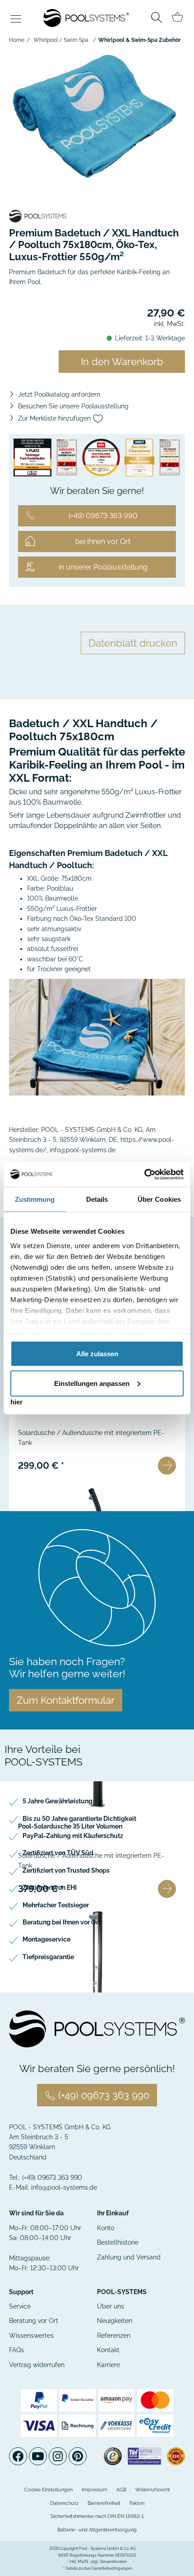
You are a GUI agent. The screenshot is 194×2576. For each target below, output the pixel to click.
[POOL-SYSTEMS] (97, 216)
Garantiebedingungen (112, 2568)
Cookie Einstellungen (48, 2490)
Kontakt (108, 2350)
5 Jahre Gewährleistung (58, 1801)
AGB (121, 2490)
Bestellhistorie (118, 2242)
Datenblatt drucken (133, 643)
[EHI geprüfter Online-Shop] (176, 2456)
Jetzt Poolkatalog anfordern (59, 394)
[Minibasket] (177, 17)
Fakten (137, 2503)
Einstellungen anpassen (92, 1383)
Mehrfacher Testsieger (56, 1905)
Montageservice (46, 1939)
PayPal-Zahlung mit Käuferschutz (73, 1836)
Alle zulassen (97, 1354)
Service (20, 2306)
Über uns (111, 2306)
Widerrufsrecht (153, 2490)
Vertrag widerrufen (37, 2365)
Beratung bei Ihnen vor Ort (62, 1922)
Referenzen (114, 2336)
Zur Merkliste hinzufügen (55, 418)
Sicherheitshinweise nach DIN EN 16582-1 (97, 2516)
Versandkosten (113, 2562)
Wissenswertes (31, 2336)
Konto (106, 2228)
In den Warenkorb (122, 362)
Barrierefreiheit (104, 2503)
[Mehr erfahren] (167, 1466)
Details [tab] (97, 1199)
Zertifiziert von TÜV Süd (58, 1853)
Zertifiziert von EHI (50, 1888)
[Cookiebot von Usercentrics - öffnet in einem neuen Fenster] (144, 1174)
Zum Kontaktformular (66, 1700)
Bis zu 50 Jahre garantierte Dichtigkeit (79, 1819)
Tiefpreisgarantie (48, 1957)
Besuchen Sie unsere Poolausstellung (73, 406)
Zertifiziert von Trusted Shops (66, 1870)
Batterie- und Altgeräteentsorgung (97, 2530)
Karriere (109, 2365)
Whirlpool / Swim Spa (61, 40)
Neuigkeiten (115, 2321)
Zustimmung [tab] (35, 1199)
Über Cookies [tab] (159, 1199)
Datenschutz (64, 2503)
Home (17, 40)
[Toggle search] (157, 19)
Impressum (95, 2490)
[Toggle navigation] (16, 20)
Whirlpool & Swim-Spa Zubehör (140, 40)
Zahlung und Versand (129, 2257)
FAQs (16, 2350)
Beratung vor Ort (34, 2321)
